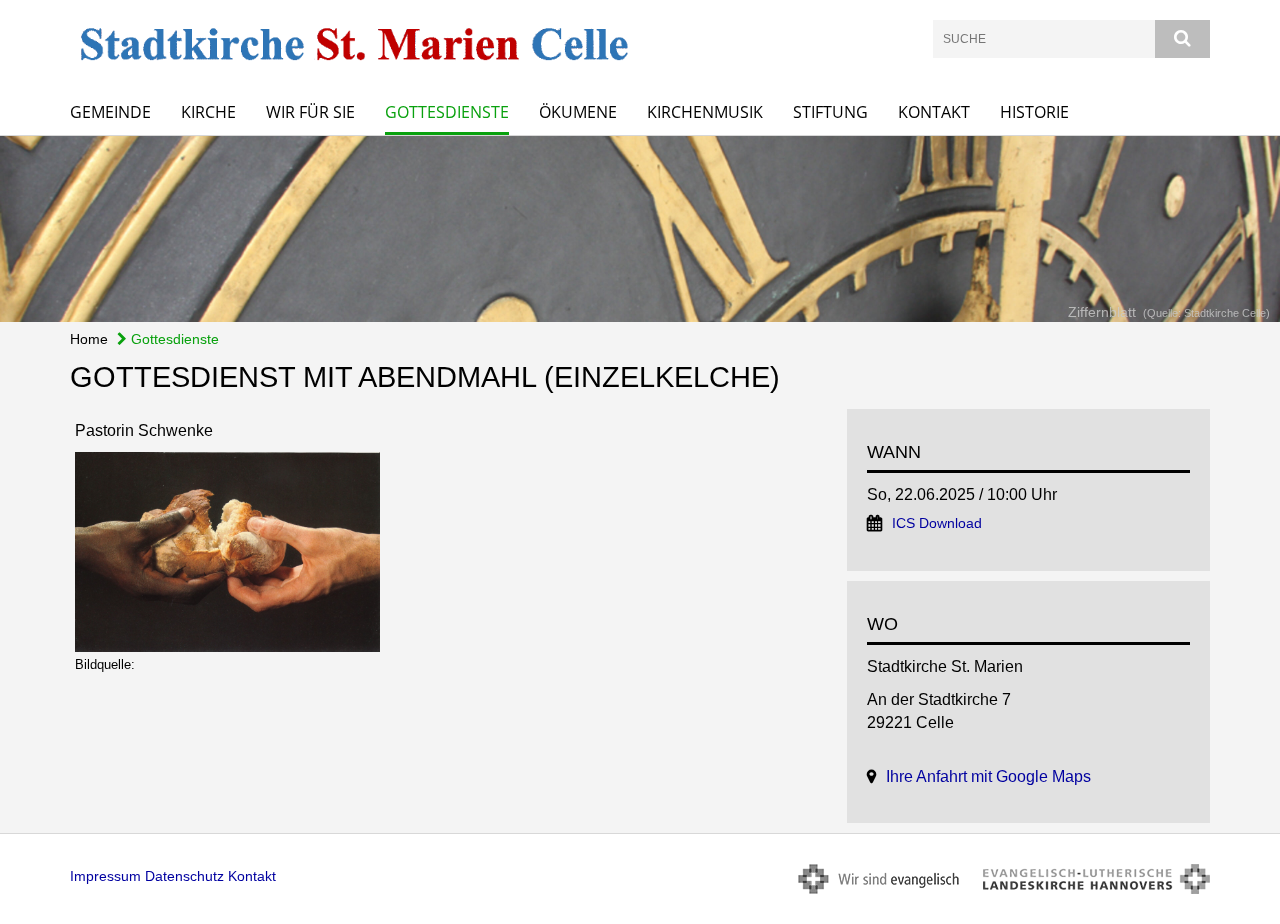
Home (89, 339)
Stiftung (830, 112)
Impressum (105, 876)
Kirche (208, 112)
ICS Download (937, 523)
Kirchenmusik (705, 112)
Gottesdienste (447, 112)
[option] (640, 229)
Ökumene (578, 112)
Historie (1034, 112)
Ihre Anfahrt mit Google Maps (988, 776)
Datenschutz (184, 876)
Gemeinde (110, 112)
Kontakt (934, 112)
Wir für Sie (310, 112)
